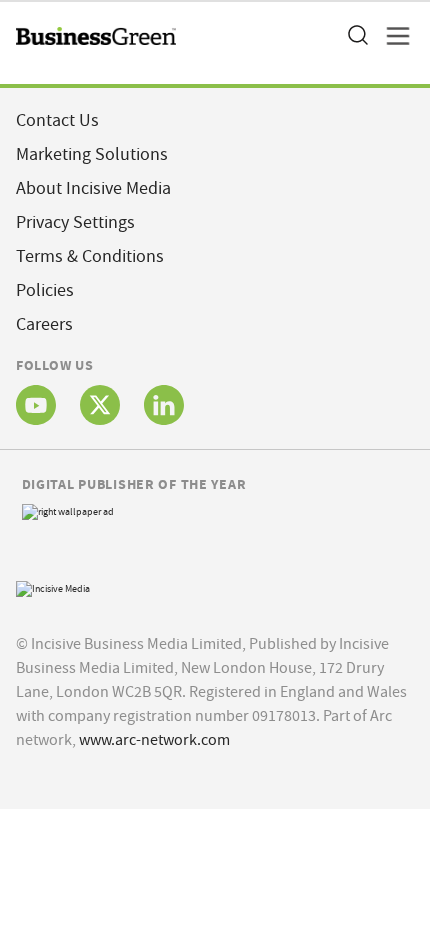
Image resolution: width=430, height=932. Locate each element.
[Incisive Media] (53, 586)
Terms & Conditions (90, 256)
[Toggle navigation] (392, 36)
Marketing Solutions (92, 154)
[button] (357, 36)
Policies (45, 290)
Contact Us (57, 120)
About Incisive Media (93, 188)
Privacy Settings (75, 222)
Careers (44, 324)
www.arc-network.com (154, 740)
